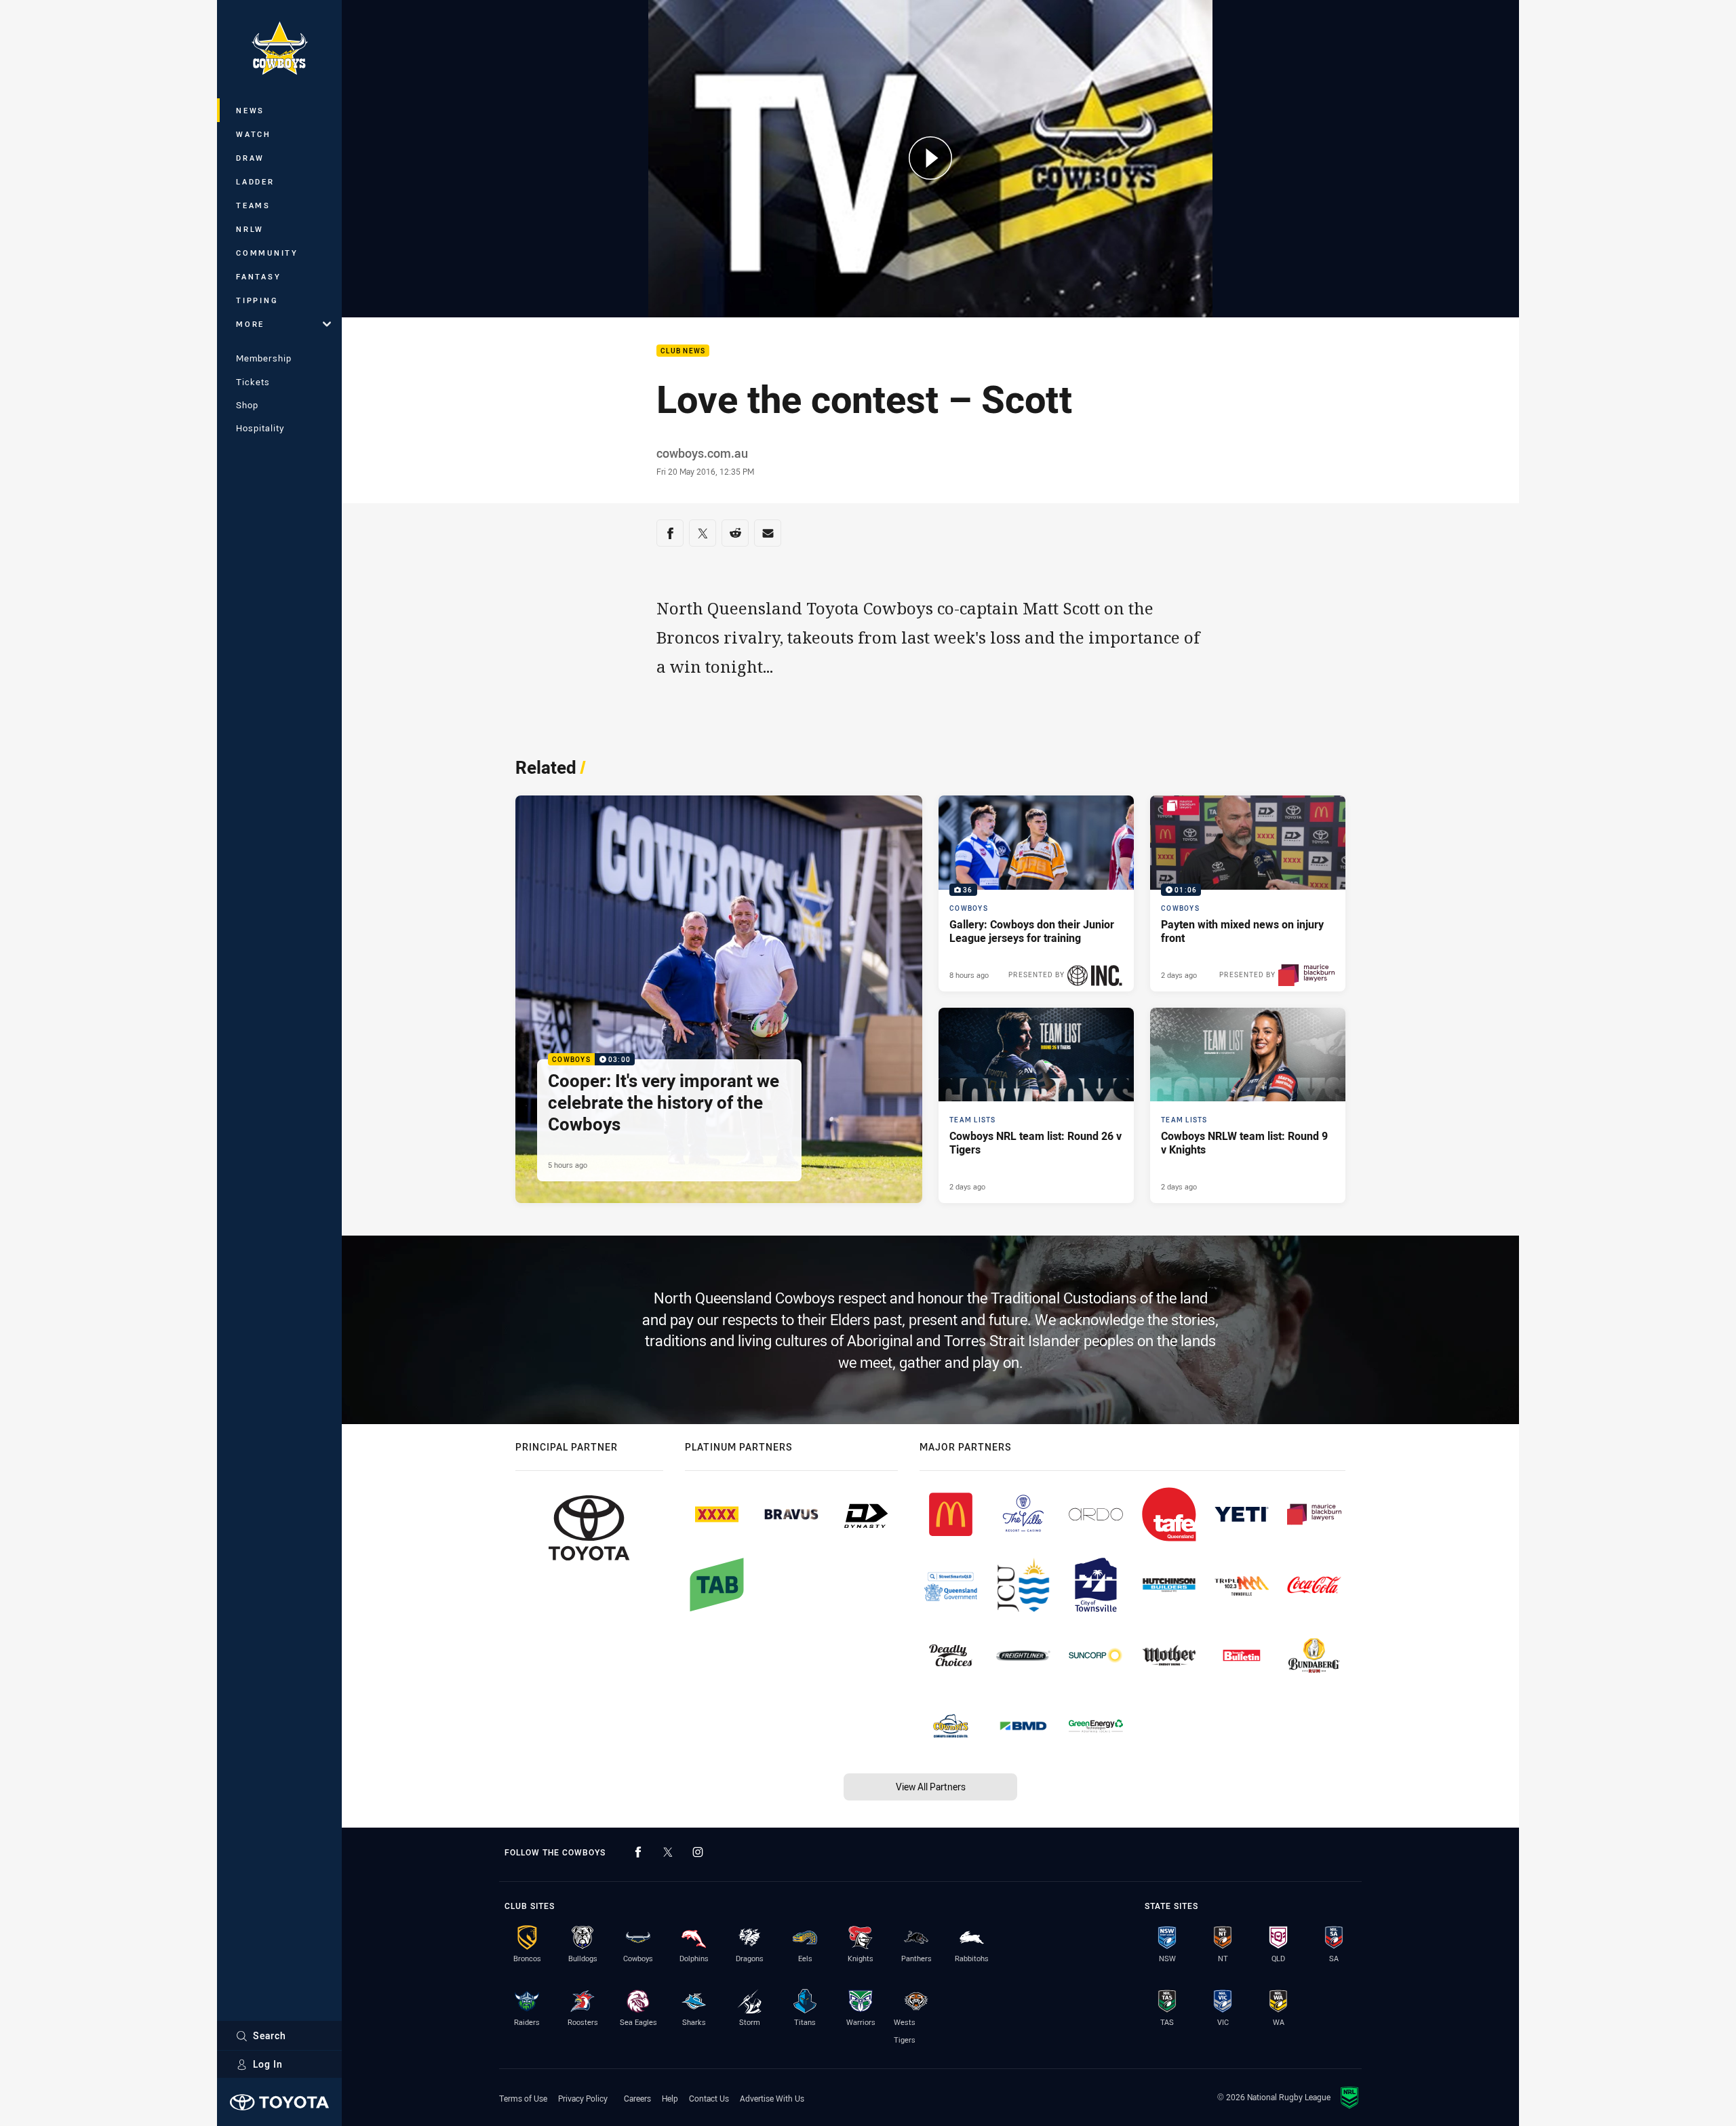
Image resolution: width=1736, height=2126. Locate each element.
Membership (264, 358)
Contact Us (709, 2098)
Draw (250, 158)
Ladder (255, 181)
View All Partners (931, 1787)
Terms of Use (523, 2098)
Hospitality (260, 428)
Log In (268, 2064)
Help (670, 2098)
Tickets (253, 382)
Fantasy (258, 276)
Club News (683, 351)
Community (267, 253)
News (250, 110)
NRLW (250, 229)
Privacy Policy (583, 2098)
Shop (247, 405)
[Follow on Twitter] (668, 1852)
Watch (254, 134)
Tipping (257, 300)
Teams (253, 205)
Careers (637, 2098)
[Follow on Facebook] (638, 1852)
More (250, 324)
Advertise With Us (772, 2098)
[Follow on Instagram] (698, 1852)
